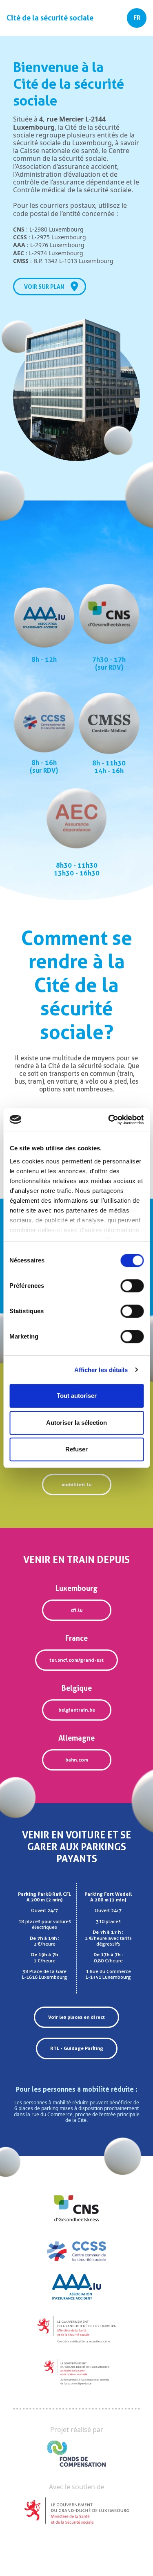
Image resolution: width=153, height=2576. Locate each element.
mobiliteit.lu (76, 1485)
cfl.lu (76, 1610)
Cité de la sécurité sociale (50, 18)
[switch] (132, 1286)
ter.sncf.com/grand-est (76, 1660)
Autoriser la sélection (76, 1423)
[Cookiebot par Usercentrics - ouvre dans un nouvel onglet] (109, 1120)
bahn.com (77, 1760)
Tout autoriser (77, 1396)
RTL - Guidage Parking (77, 2048)
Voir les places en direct (76, 2017)
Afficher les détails (101, 1370)
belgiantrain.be (77, 1710)
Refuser (76, 1449)
